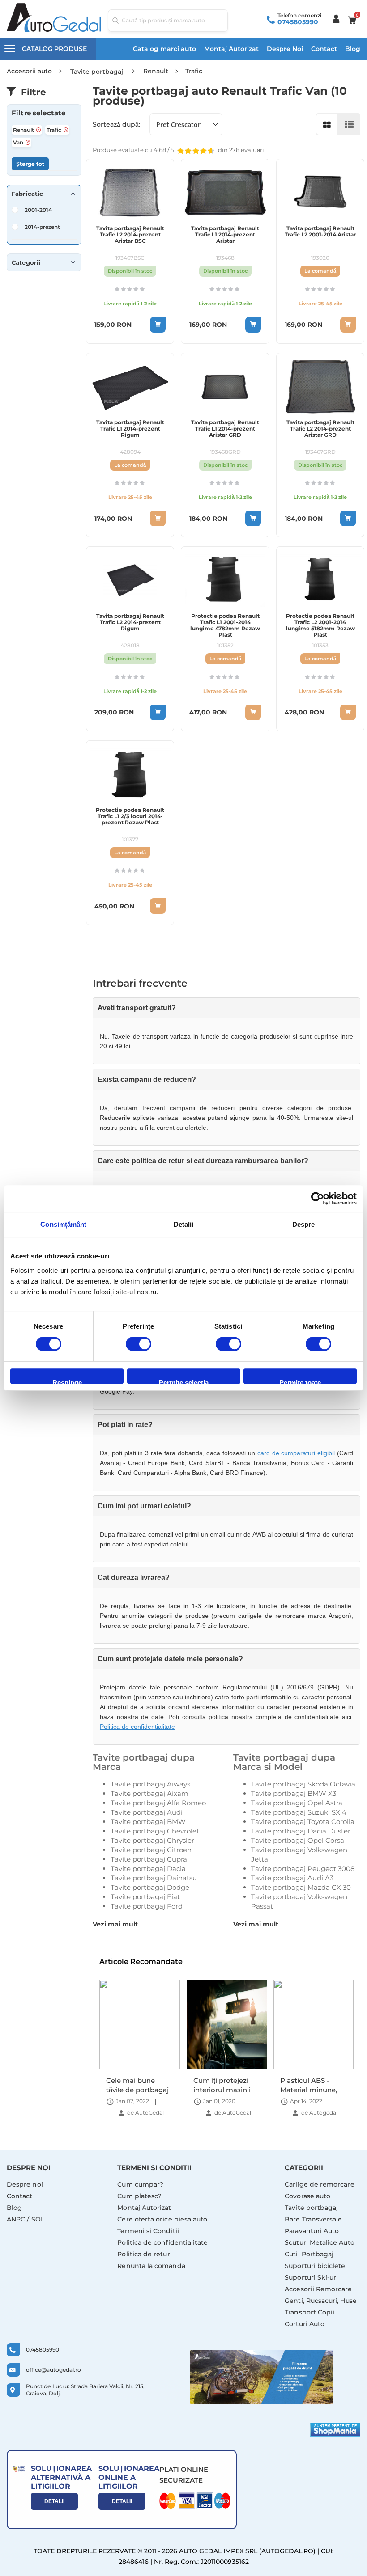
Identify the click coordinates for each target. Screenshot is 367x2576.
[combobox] (168, 21)
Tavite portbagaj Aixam (149, 1793)
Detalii (54, 2501)
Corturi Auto (305, 2324)
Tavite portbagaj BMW (148, 1822)
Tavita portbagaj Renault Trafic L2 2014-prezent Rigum (130, 622)
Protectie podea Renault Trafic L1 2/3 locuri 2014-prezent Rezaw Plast (130, 816)
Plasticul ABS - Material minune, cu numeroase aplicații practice (224, 2085)
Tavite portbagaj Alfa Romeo (158, 1803)
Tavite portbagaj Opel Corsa (298, 1840)
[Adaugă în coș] (158, 325)
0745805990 (298, 22)
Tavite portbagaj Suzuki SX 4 (299, 1812)
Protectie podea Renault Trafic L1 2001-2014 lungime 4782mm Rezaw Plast (225, 625)
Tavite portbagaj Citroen (151, 1850)
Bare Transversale (313, 2219)
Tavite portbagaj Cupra (149, 1859)
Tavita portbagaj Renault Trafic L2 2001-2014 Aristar (320, 232)
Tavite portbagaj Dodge (150, 1887)
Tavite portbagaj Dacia (148, 1869)
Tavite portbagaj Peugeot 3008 (303, 1869)
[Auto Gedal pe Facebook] (262, 2377)
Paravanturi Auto (312, 2231)
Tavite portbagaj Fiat (145, 1897)
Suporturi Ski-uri (311, 2277)
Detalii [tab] (184, 1224)
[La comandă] (348, 325)
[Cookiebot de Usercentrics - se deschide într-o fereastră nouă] (318, 1199)
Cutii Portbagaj (309, 2254)
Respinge (67, 1381)
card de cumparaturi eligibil (296, 1453)
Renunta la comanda (151, 2266)
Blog (353, 49)
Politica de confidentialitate (137, 1727)
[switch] (139, 1345)
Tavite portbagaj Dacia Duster (301, 1831)
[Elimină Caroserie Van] (28, 142)
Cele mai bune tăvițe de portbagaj (314, 2085)
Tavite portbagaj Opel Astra (297, 1803)
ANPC (16, 2219)
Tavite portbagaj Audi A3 (292, 1878)
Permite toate (300, 1381)
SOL (38, 2219)
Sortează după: (116, 124)
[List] (349, 124)
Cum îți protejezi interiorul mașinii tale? (137, 2085)
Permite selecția (184, 1381)
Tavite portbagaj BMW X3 (294, 1793)
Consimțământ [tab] (63, 1224)
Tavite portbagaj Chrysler (152, 1840)
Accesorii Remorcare (318, 2289)
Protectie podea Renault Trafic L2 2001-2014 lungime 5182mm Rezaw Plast (320, 625)
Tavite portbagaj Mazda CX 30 (301, 1887)
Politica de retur (143, 2254)
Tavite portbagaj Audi (147, 1812)
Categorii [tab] (26, 262)
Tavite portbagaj (311, 2208)
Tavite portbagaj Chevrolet (155, 1831)
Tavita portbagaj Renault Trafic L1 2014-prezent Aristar (225, 235)
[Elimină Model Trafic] (66, 130)
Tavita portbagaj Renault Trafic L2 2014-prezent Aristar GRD (320, 429)
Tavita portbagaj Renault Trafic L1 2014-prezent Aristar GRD (225, 429)
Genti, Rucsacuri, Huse (321, 2301)
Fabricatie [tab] (27, 194)
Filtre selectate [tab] (38, 113)
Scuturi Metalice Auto (319, 2242)
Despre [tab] (304, 1224)
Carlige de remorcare (319, 2184)
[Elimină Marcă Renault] (38, 130)
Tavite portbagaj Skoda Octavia (303, 1784)
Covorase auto (307, 2196)
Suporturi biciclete (315, 2266)
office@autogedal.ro (53, 2370)
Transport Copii (309, 2312)
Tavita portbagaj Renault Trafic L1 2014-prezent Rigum (130, 429)
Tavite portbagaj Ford (147, 1906)
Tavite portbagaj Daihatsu (154, 1878)
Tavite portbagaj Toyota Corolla (303, 1822)
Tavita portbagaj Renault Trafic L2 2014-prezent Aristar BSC (130, 235)
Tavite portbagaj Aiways (150, 1784)
